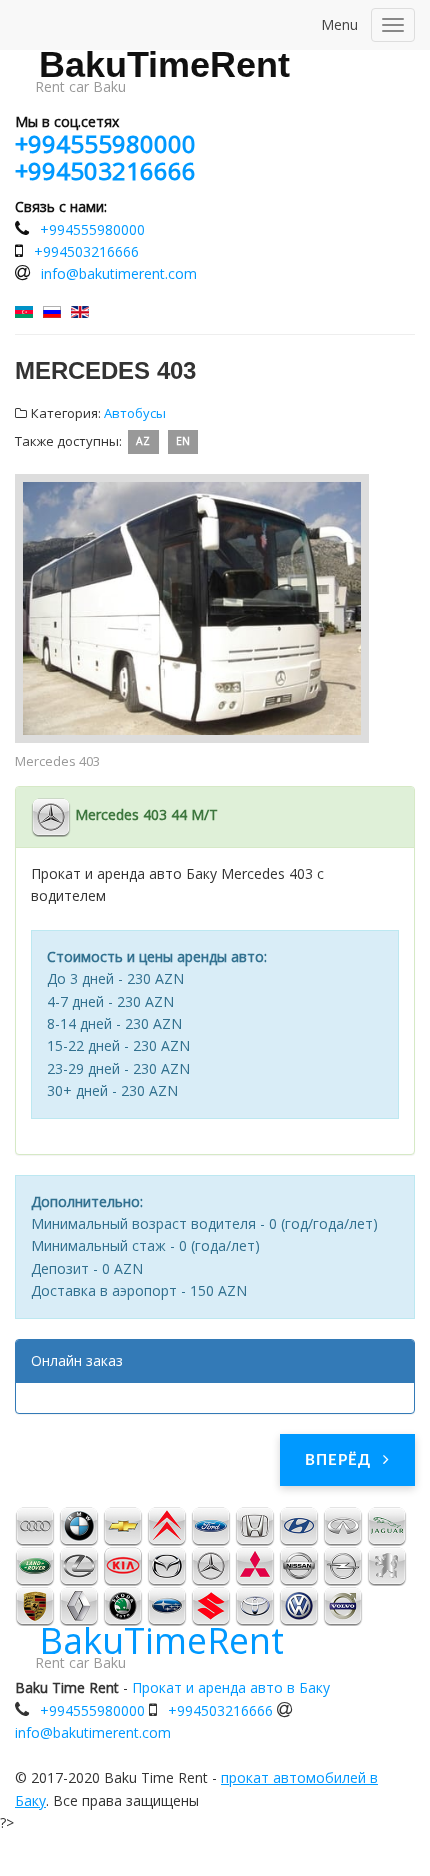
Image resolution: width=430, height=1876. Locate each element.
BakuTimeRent (164, 65)
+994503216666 (105, 170)
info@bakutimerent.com (119, 273)
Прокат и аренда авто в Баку (231, 1687)
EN (183, 442)
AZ (143, 442)
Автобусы (135, 413)
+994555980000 (105, 143)
